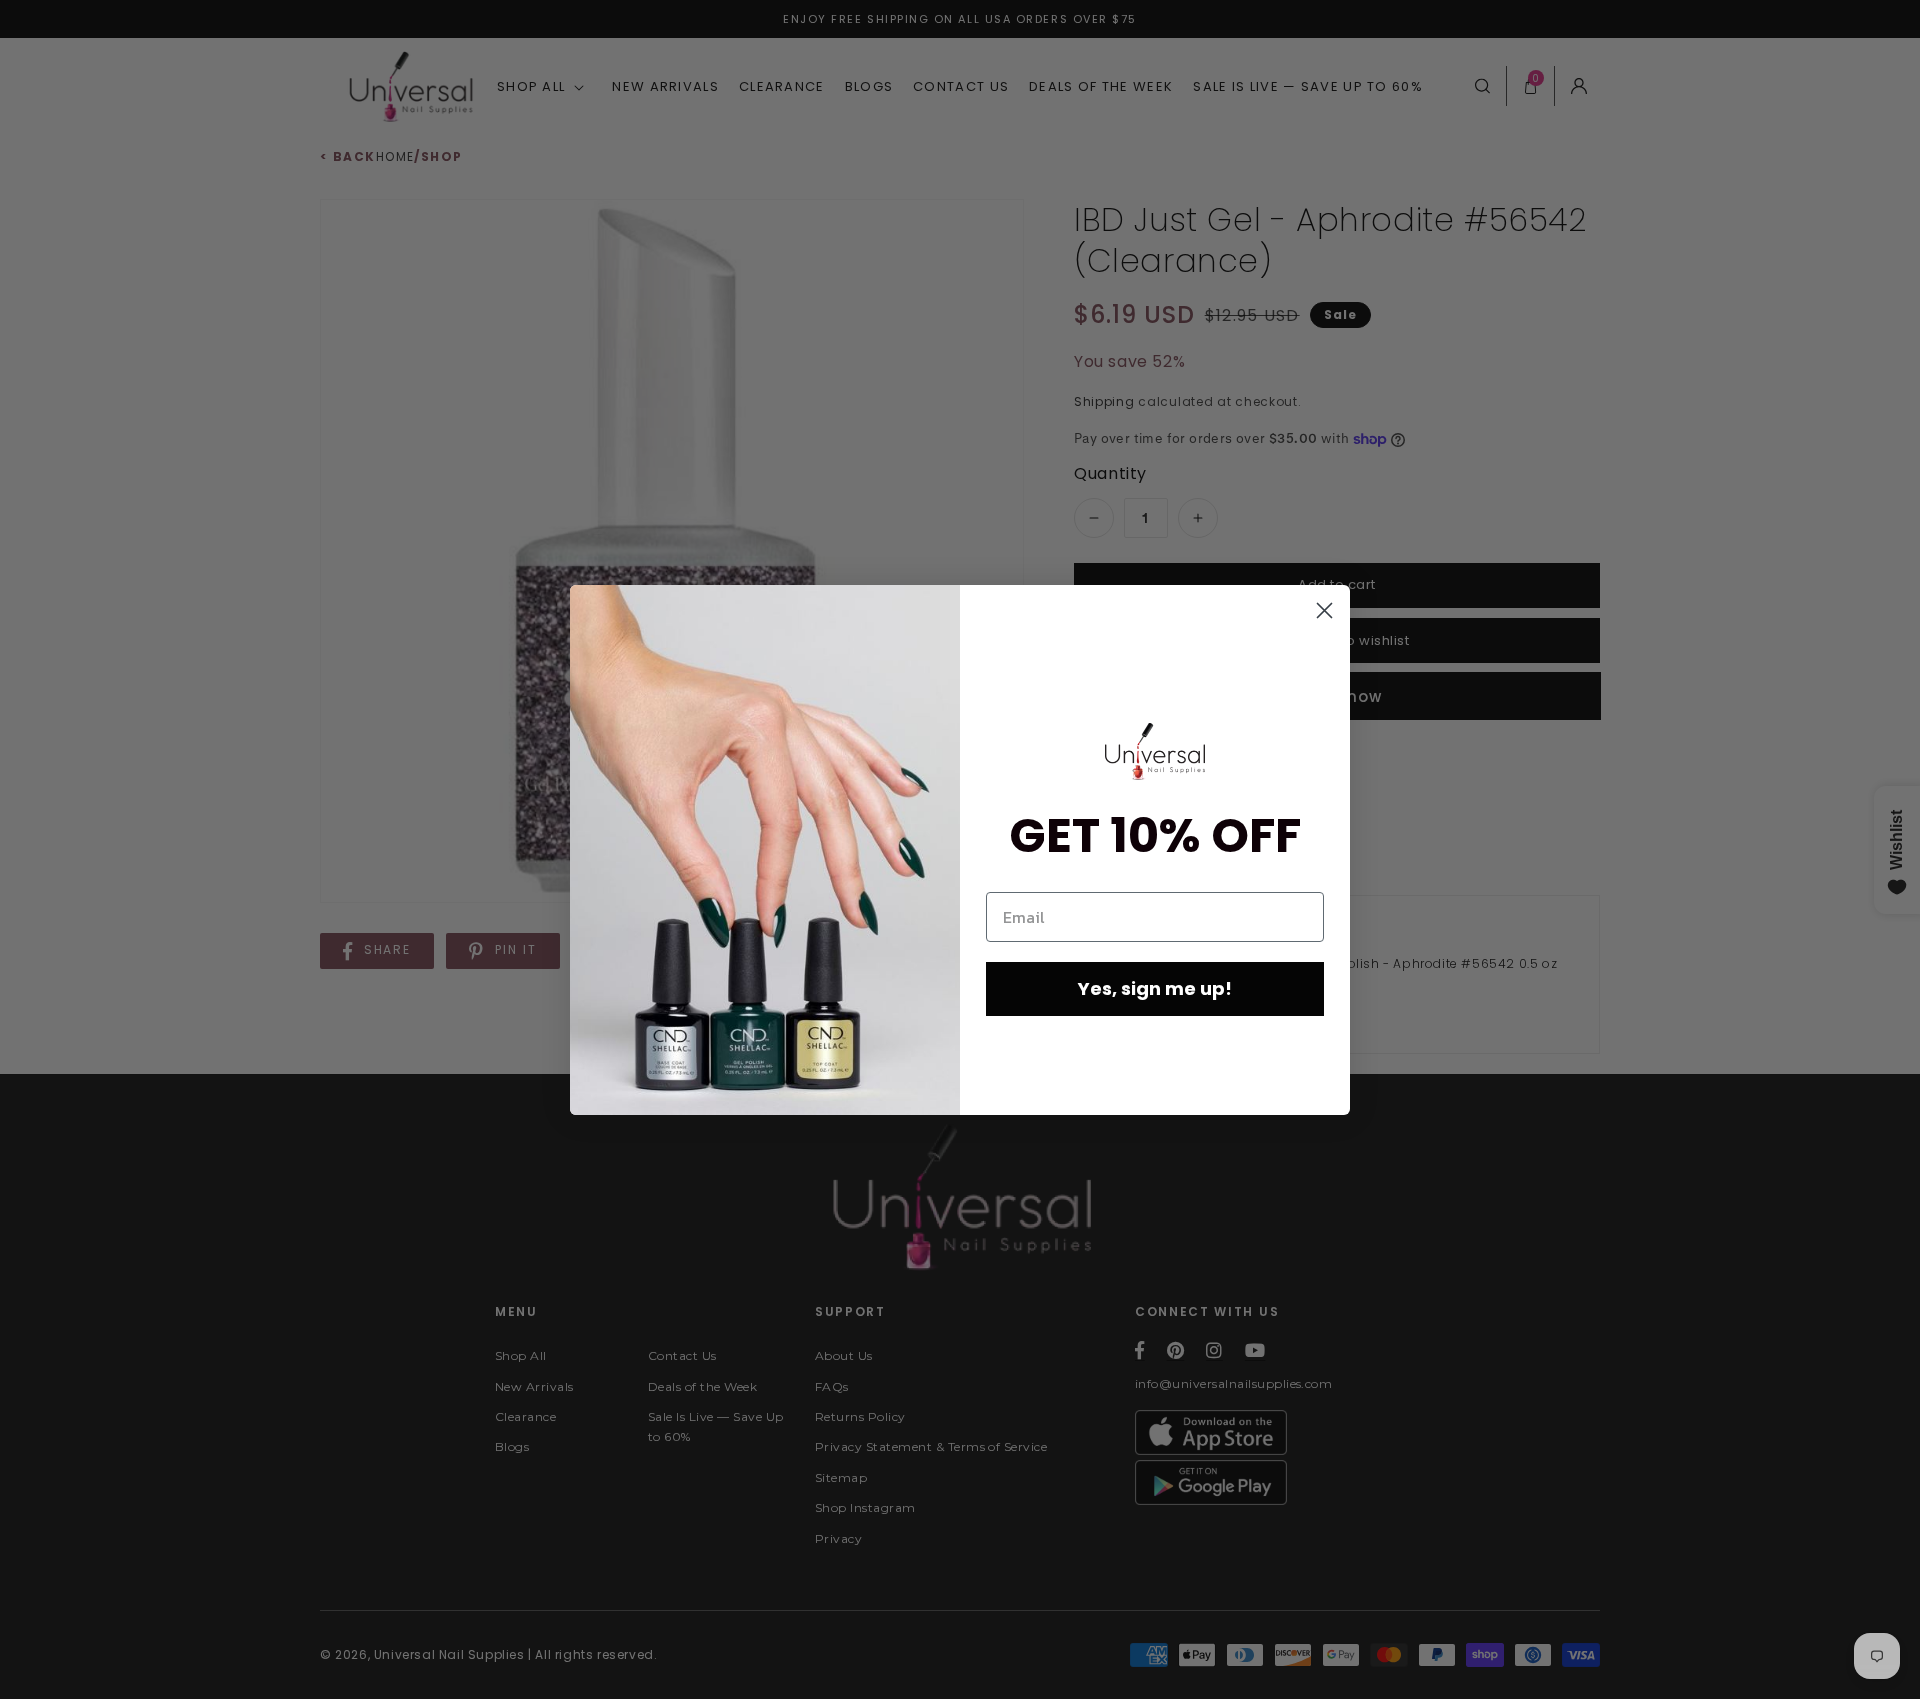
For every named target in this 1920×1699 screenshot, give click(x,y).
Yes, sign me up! (1155, 988)
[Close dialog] (1324, 610)
